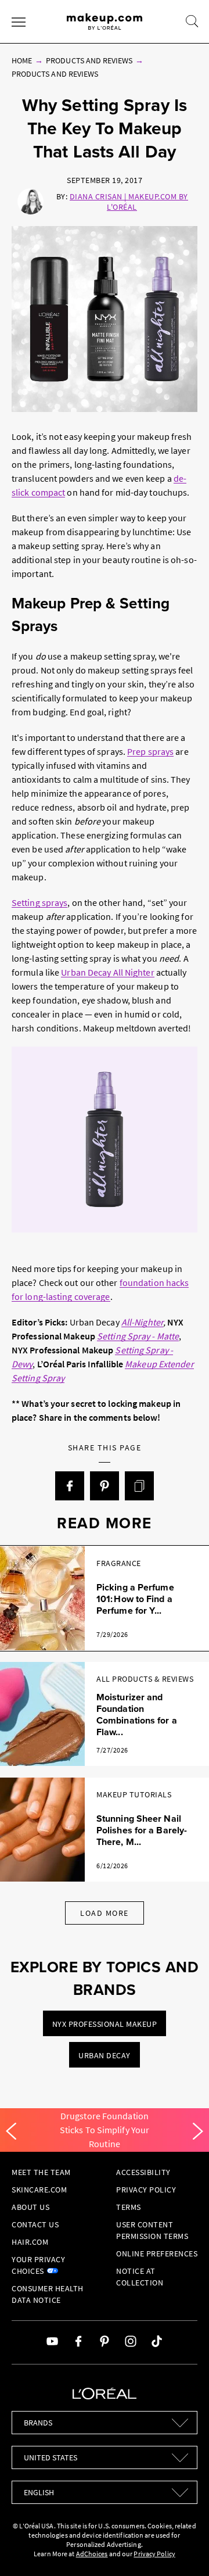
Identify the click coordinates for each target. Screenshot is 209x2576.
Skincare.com (39, 2190)
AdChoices (92, 2554)
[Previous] (11, 2131)
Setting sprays (39, 902)
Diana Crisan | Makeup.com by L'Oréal (129, 202)
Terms (129, 2207)
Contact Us (35, 2224)
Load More (105, 1913)
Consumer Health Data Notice (48, 2294)
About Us (30, 2207)
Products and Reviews (89, 60)
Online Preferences (157, 2253)
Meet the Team (41, 2172)
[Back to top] (182, 2549)
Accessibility (143, 2172)
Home (22, 60)
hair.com (30, 2242)
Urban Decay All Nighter (107, 972)
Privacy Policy (146, 2190)
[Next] (198, 2131)
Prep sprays (150, 751)
